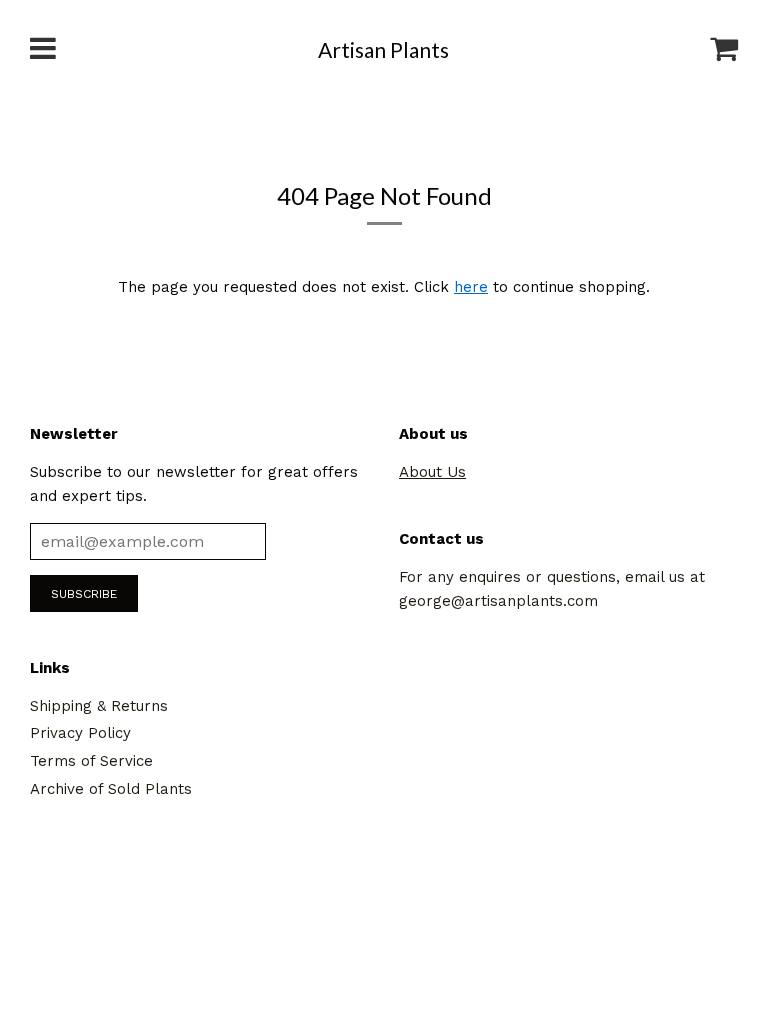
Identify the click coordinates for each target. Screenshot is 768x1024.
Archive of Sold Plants (111, 789)
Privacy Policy (80, 733)
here (471, 287)
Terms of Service (91, 761)
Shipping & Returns (99, 706)
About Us (432, 472)
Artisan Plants (383, 49)
